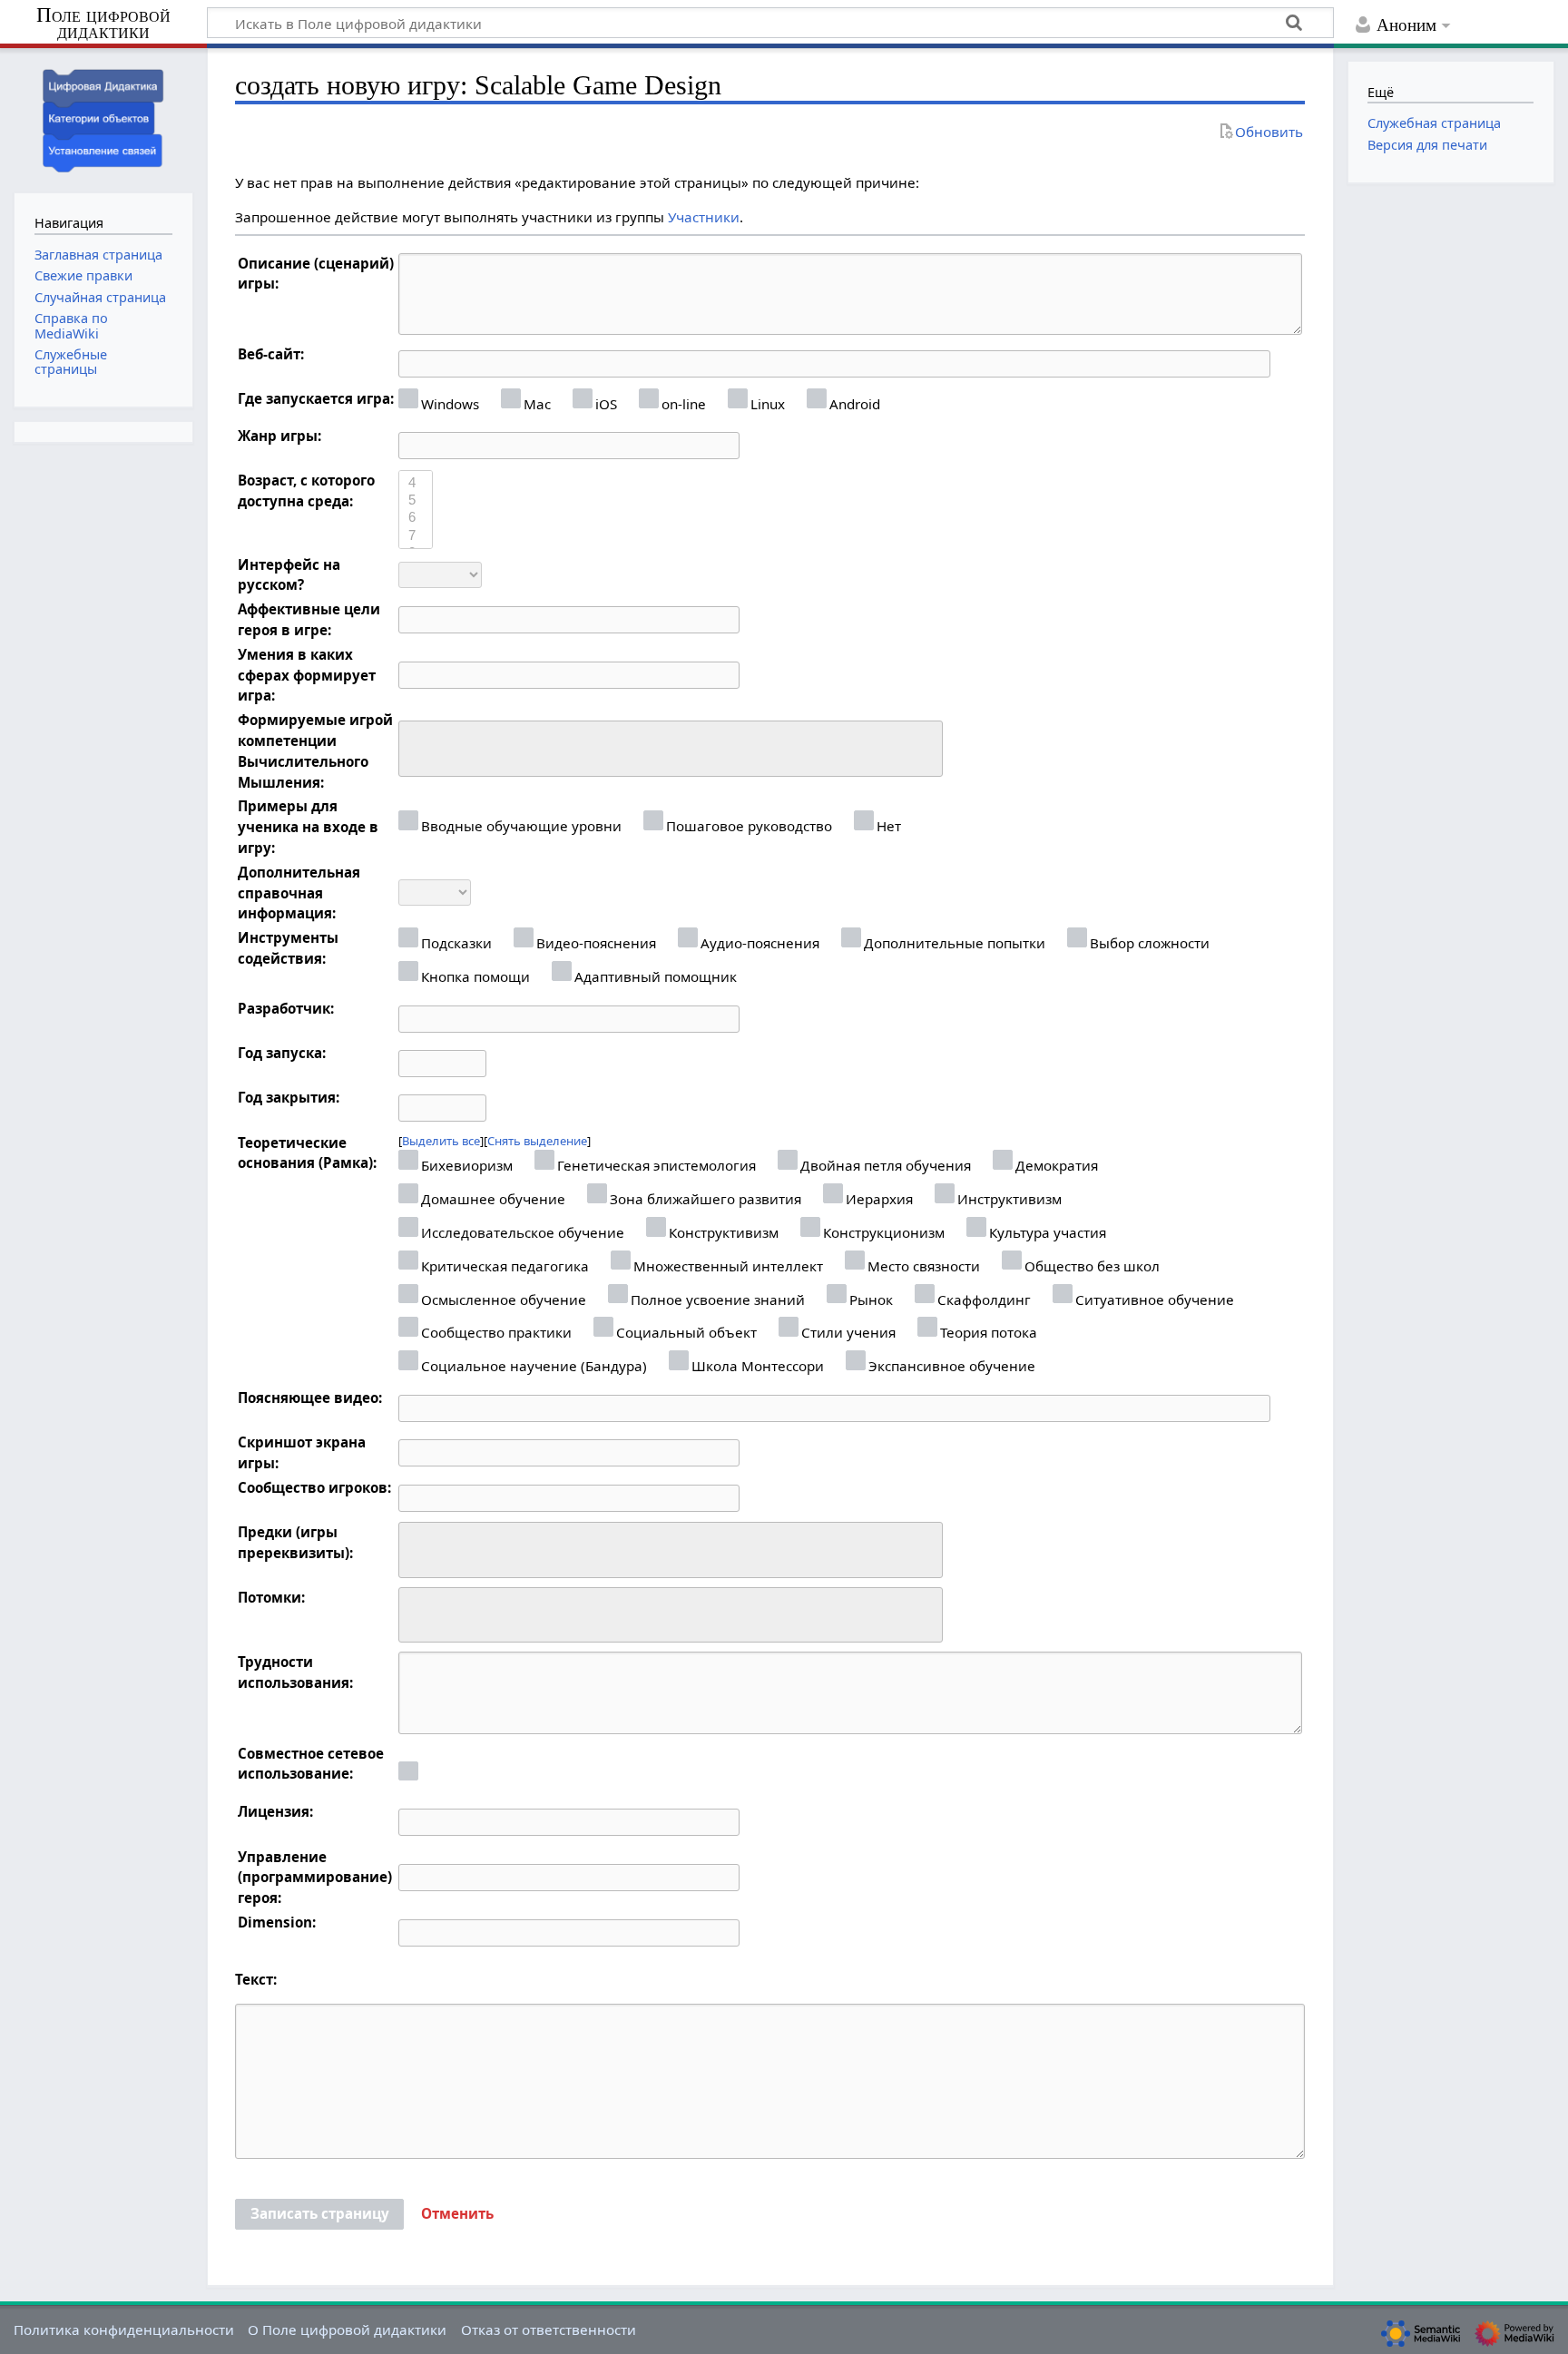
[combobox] (671, 749)
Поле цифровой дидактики (103, 24)
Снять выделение (537, 1141)
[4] (416, 483)
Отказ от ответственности (549, 2329)
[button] (457, 2214)
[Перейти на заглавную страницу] (103, 118)
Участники (704, 217)
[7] (416, 536)
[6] (416, 518)
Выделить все (441, 1141)
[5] (416, 500)
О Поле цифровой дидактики (347, 2329)
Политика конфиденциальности (124, 2329)
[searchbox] (416, 746)
